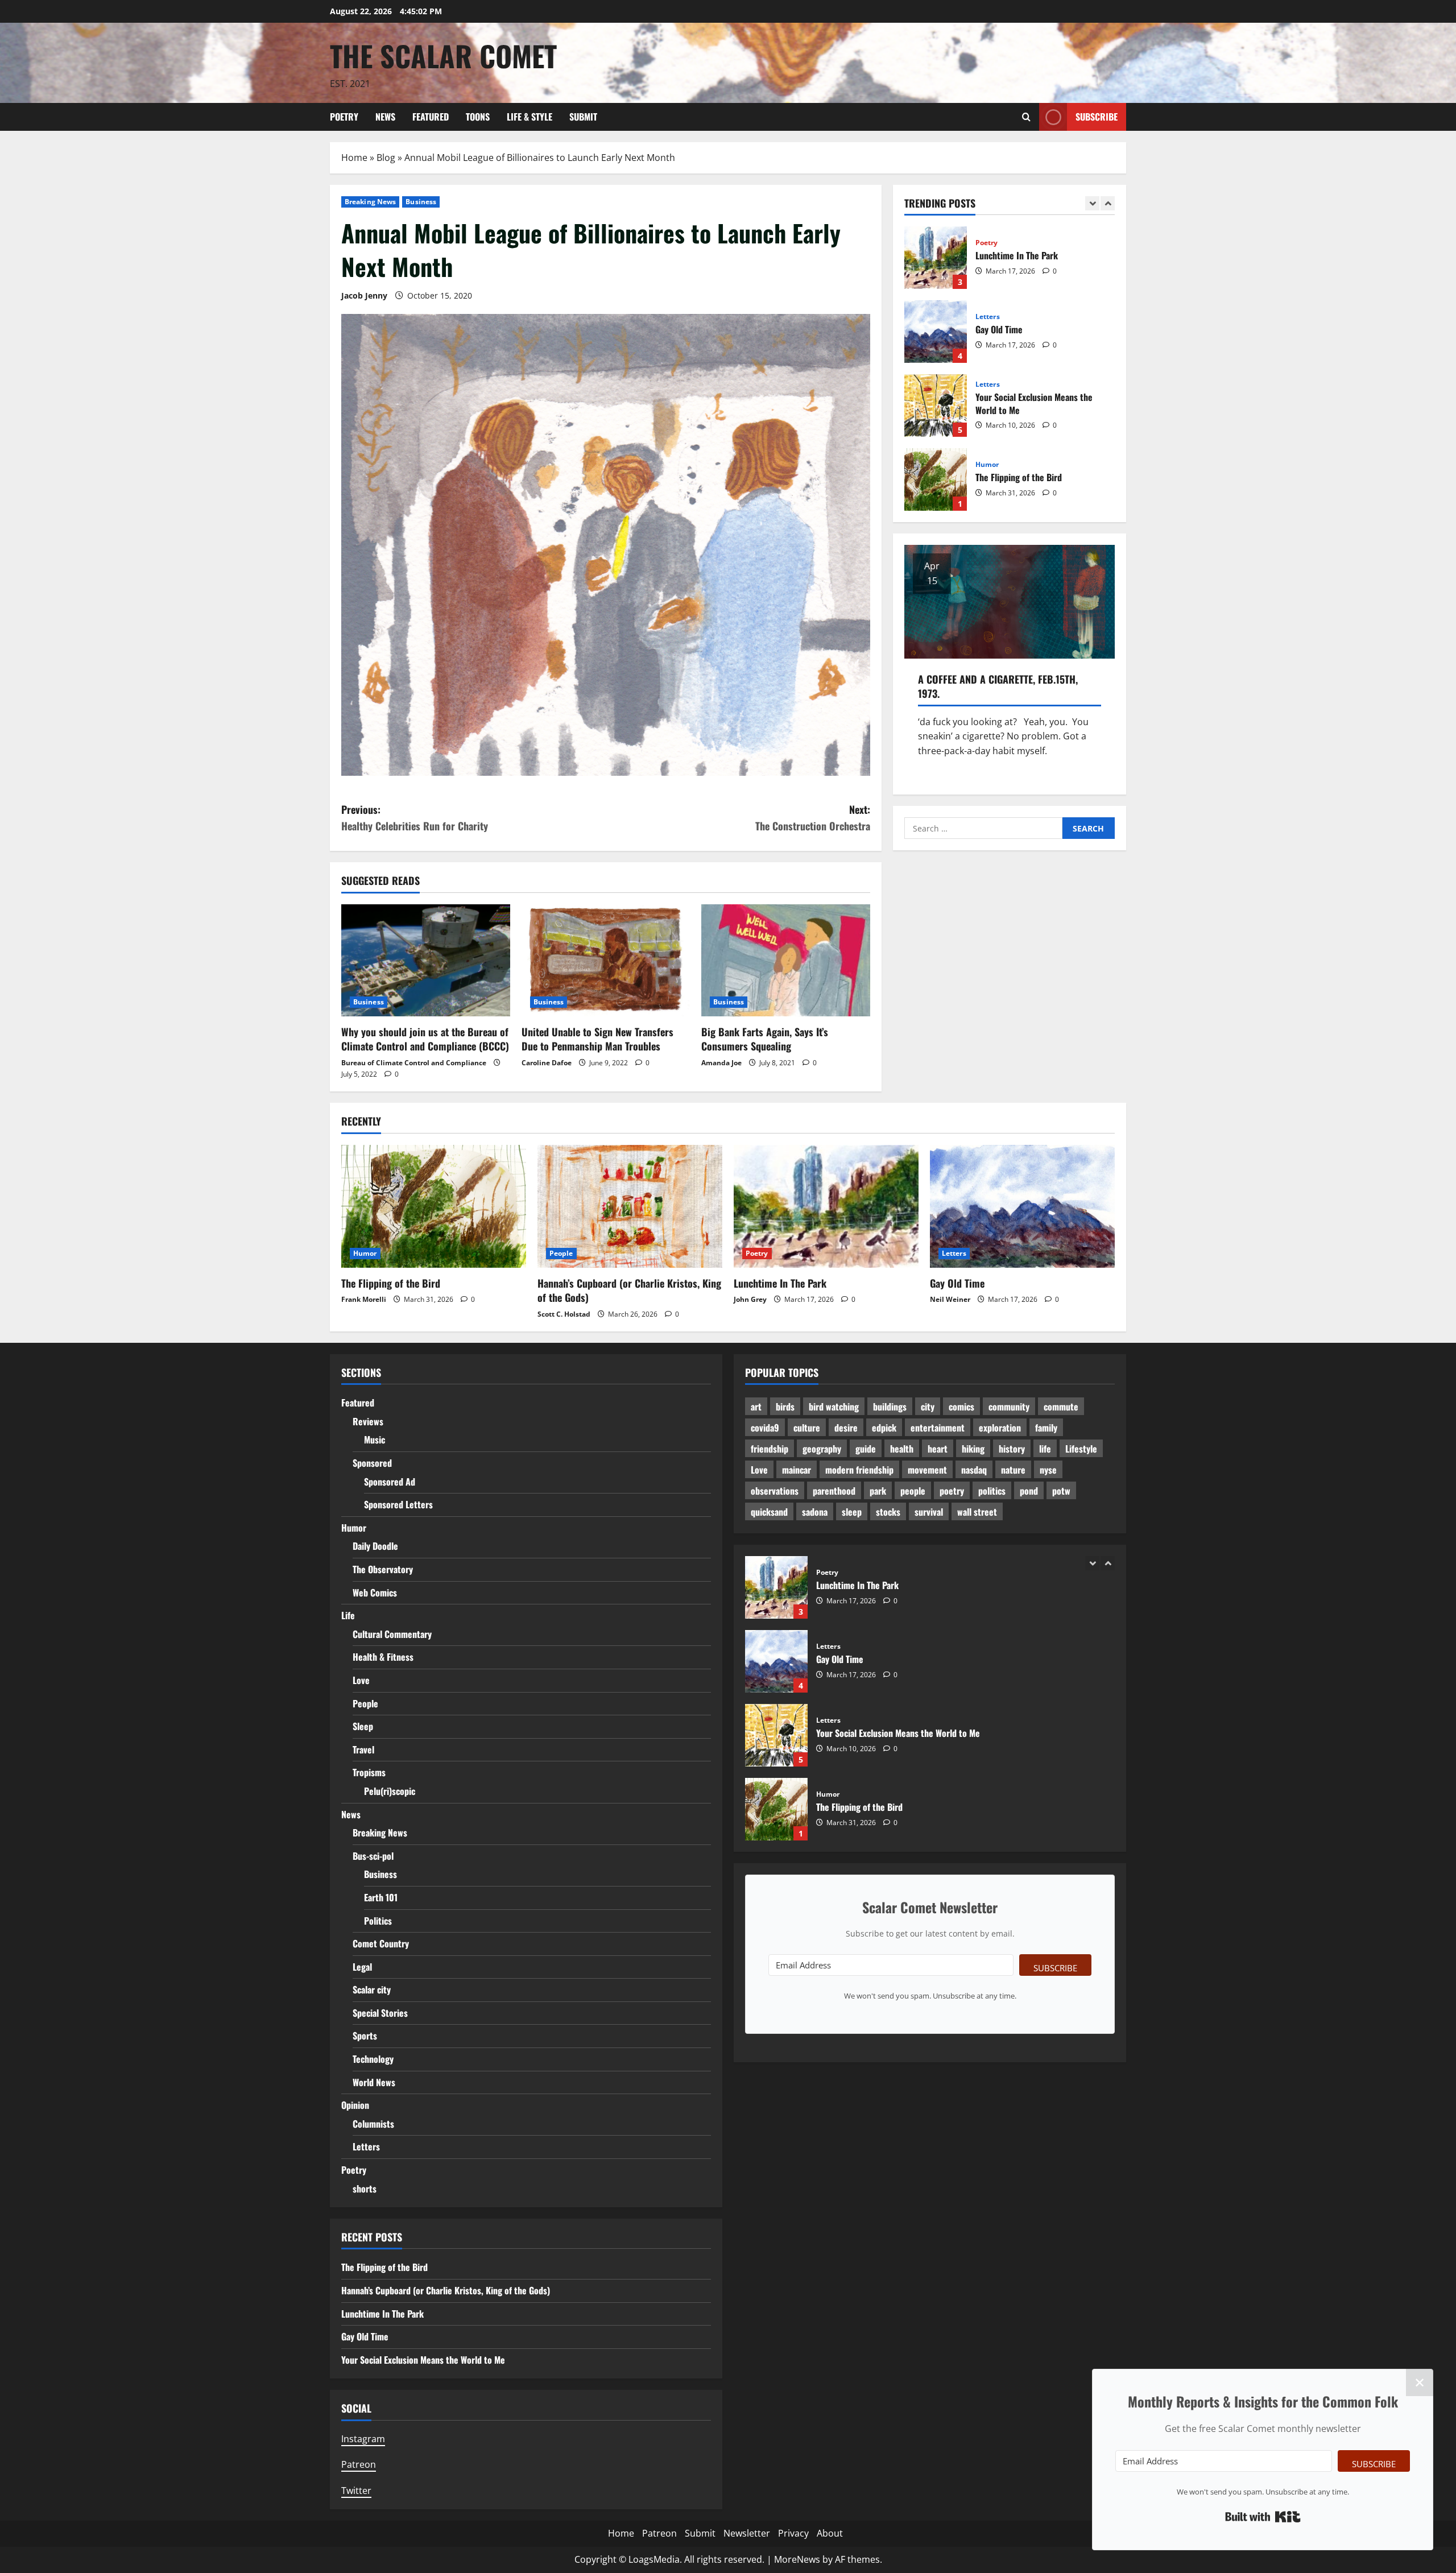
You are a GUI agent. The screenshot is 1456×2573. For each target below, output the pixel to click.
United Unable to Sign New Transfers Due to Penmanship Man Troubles (597, 1039)
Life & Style (530, 117)
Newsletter (747, 2533)
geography (822, 1449)
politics (992, 1491)
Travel (363, 1749)
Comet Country (381, 1943)
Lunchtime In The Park (780, 1283)
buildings (890, 1407)
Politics (378, 1921)
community (1009, 1407)
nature (1013, 1470)
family (1046, 1428)
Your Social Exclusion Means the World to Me (936, 332)
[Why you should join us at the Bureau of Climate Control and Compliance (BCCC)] (426, 961)
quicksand (769, 1512)
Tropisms (369, 1772)
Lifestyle (1081, 1449)
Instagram (363, 2439)
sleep (852, 1512)
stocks (888, 1512)
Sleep (363, 1726)
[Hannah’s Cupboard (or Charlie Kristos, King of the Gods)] (630, 1207)
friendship (770, 1449)
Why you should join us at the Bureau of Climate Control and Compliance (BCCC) (425, 1039)
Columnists (373, 2124)
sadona (815, 1512)
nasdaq (974, 1470)
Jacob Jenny (364, 295)
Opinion (355, 2105)
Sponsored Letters (398, 1504)
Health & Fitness (383, 1657)
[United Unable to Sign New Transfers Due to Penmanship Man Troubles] (606, 961)
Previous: (415, 818)
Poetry (344, 117)
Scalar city (372, 1989)
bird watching (834, 1407)
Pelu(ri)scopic (390, 1791)
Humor (987, 391)
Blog (386, 158)
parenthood (834, 1491)
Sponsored (372, 1463)
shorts (365, 2189)
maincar (797, 1470)
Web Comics (375, 1592)
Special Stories (380, 2013)
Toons (478, 117)
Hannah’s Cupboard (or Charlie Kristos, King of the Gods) (936, 479)
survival (929, 1512)
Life (348, 1615)
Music (375, 1439)
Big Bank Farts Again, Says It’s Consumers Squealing (765, 1039)
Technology (373, 2059)
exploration (1000, 1428)
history (1012, 1449)
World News (374, 2082)
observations (775, 1491)
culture (807, 1428)
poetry (952, 1491)
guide (866, 1449)
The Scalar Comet (443, 55)
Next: (813, 818)
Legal (362, 1967)
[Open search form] (1026, 117)
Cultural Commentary (392, 1634)
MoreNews (797, 2559)
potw (1061, 1491)
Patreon (359, 2464)
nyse (1048, 1470)
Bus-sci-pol (373, 1856)
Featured (431, 117)
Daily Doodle (375, 1546)
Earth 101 (381, 1897)
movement (927, 1470)
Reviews (368, 1421)
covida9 (765, 1428)
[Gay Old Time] (1022, 1207)
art (756, 1407)
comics (961, 1407)
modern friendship (859, 1470)
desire (846, 1428)
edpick (884, 1428)
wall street (977, 1512)
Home (354, 158)
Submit (583, 117)
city (928, 1407)
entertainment (938, 1428)
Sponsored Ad (390, 1482)
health (902, 1449)
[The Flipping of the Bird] (434, 1207)
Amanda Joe (721, 1063)
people (913, 1491)
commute (1061, 1407)
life (1045, 1449)
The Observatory (383, 1569)
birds (785, 1407)
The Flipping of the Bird (936, 406)
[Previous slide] (1092, 203)
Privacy (793, 2533)
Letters (988, 243)
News (385, 117)
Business (421, 202)
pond (1029, 1491)
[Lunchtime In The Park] (826, 1207)
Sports (365, 2036)
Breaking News (370, 202)
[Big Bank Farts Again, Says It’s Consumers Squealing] (786, 961)
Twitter (356, 2491)
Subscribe (1097, 116)
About (830, 2533)
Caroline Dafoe (547, 1063)
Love (361, 1680)
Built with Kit (1263, 2517)
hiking (973, 1449)
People (987, 458)
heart (938, 1449)
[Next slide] (1108, 203)
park (878, 1491)
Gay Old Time (936, 258)
